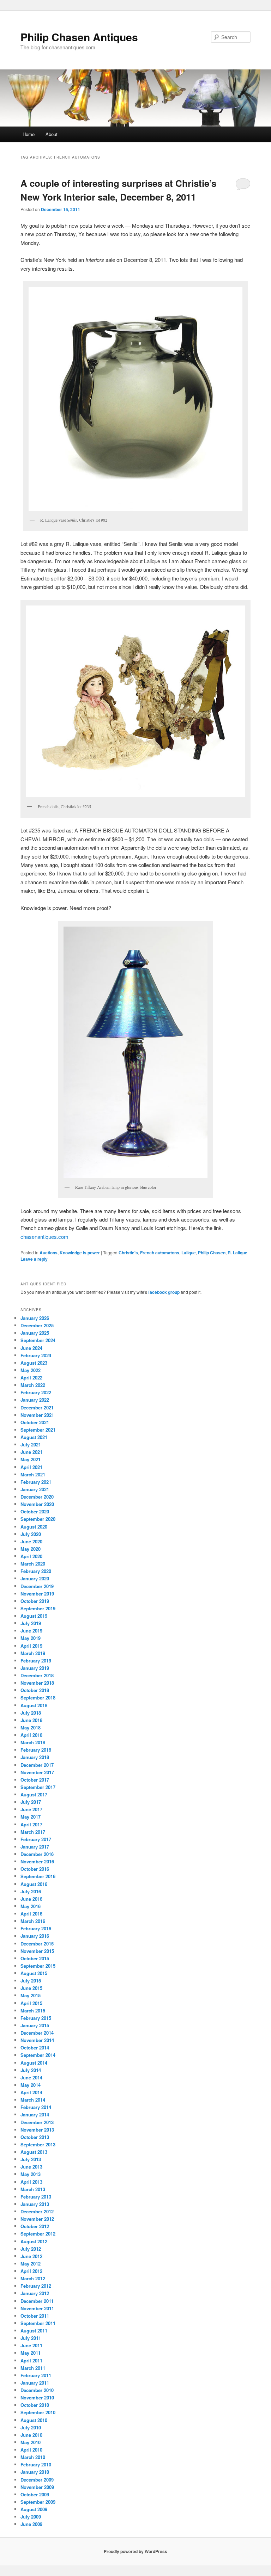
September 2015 (38, 1966)
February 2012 (36, 2286)
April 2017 (31, 1824)
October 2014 (35, 2048)
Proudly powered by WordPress (135, 2551)
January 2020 (35, 1578)
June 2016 (31, 1899)
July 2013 (31, 2159)
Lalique (189, 1253)
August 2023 (34, 1363)
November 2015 (37, 1951)
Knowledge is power (80, 1253)
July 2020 (31, 1534)
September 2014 (38, 2055)
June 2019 (31, 1631)
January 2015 (35, 2025)
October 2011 (35, 2316)
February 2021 (36, 1482)
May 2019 (31, 1638)
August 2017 (34, 1794)
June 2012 (31, 2256)
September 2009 (38, 2502)
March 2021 (33, 1474)
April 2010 (31, 2450)
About (52, 134)
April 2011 (31, 2360)
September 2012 (38, 2234)
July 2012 (31, 2249)
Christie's (128, 1253)
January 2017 (35, 1847)
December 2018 (37, 1675)
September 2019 (38, 1608)
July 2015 (31, 1981)
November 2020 (37, 1504)
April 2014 (31, 2092)
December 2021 (37, 1407)
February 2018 (36, 1750)
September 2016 (38, 1876)
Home (29, 134)
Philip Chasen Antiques (79, 37)
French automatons (160, 1253)
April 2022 (31, 1378)
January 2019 (35, 1668)
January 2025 (35, 1333)
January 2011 (35, 2383)
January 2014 (35, 2114)
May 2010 (31, 2442)
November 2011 (37, 2308)
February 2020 (36, 1571)
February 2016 (36, 1928)
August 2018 (34, 1705)
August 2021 (34, 1437)
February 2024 (36, 1355)
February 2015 (36, 2018)
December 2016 (37, 1854)
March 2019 (33, 1653)
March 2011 (33, 2368)
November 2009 (37, 2487)
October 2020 (35, 1511)
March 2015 (33, 2011)
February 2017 (36, 1839)
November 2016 (37, 1861)
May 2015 (31, 1995)
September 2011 (38, 2323)
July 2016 (31, 1891)
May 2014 (31, 2085)
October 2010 (35, 2405)
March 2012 (33, 2278)
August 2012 (34, 2241)
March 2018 (33, 1742)
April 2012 (31, 2271)
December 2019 (37, 1586)
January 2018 (35, 1757)
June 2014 (31, 2077)
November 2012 (37, 2219)
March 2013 (33, 2189)
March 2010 (33, 2457)
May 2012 (31, 2264)
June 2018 (31, 1720)
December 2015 (37, 1944)
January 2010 (35, 2472)
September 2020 (38, 1519)
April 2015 (31, 2003)
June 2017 (31, 1809)
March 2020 (33, 1564)
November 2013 (37, 2130)
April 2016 (31, 1914)
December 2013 (37, 2122)
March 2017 (33, 1832)
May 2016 (31, 1906)
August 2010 (34, 2420)
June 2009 (31, 2524)
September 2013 (38, 2144)
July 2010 (31, 2427)
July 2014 (31, 2070)
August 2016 (34, 1884)
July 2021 (31, 1444)
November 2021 (37, 1415)
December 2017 (37, 1765)
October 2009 (35, 2494)
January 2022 (35, 1400)
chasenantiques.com (44, 1237)
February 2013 (36, 2197)
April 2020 (31, 1556)
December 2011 (37, 2301)
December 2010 (37, 2390)
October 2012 (35, 2226)
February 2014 (36, 2107)
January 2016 (35, 1936)
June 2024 (31, 1348)
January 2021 (35, 1489)
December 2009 (37, 2480)
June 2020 (31, 1541)
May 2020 (31, 1549)
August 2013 (34, 2152)
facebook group (164, 1292)
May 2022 (31, 1370)
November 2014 (37, 2040)
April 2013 (31, 2182)
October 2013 (35, 2137)
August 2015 (34, 1973)
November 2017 (37, 1772)
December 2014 (37, 2033)
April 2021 (31, 1467)
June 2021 (31, 1452)
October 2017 (35, 1780)
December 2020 (37, 1497)
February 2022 (36, 1392)
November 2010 (37, 2397)
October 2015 (35, 1958)
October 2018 (35, 1690)
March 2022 (33, 1385)
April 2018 (31, 1735)
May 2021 (31, 1459)
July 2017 (31, 1802)
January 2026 (35, 1318)
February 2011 (36, 2375)
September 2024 (38, 1340)
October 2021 (35, 1422)
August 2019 (34, 1616)
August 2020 (34, 1527)
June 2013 (31, 2167)
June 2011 (31, 2345)
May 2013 (31, 2174)
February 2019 (36, 1661)
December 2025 (37, 1325)
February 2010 (36, 2464)
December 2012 (37, 2211)
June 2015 (31, 1988)
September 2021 (38, 1430)
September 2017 (38, 1787)
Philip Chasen (212, 1253)
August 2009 (34, 2509)
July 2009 (31, 2517)
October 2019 (35, 1601)
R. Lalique (237, 1253)
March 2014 (33, 2100)
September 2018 (38, 1698)
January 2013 (35, 2204)
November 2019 (37, 1594)
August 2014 (34, 2063)
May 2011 (31, 2353)
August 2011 (34, 2331)
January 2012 (35, 2293)
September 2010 (38, 2412)
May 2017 (31, 1817)
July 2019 (31, 1623)
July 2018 (31, 1713)
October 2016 (35, 1869)
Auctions (49, 1253)
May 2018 (31, 1727)
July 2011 (31, 2338)
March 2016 (33, 1921)
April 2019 (31, 1646)
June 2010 (31, 2435)
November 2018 (37, 1683)
